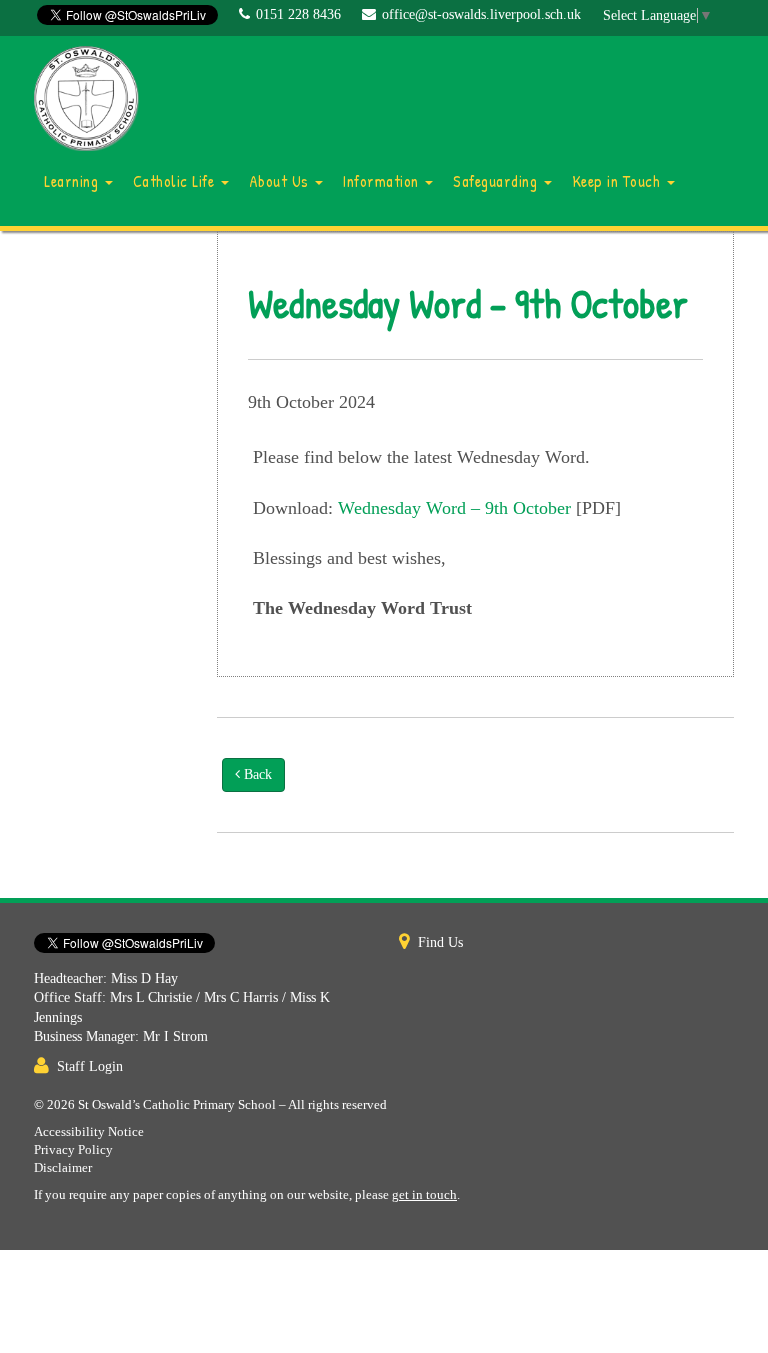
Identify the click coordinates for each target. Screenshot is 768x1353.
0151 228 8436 (298, 14)
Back (256, 774)
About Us (281, 181)
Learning (73, 181)
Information (383, 181)
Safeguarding (497, 181)
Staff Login (90, 1066)
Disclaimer (63, 1168)
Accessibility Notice (89, 1132)
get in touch (424, 1195)
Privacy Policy (73, 1150)
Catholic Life (176, 181)
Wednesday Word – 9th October (454, 508)
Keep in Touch (618, 181)
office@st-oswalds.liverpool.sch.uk (481, 14)
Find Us (440, 942)
